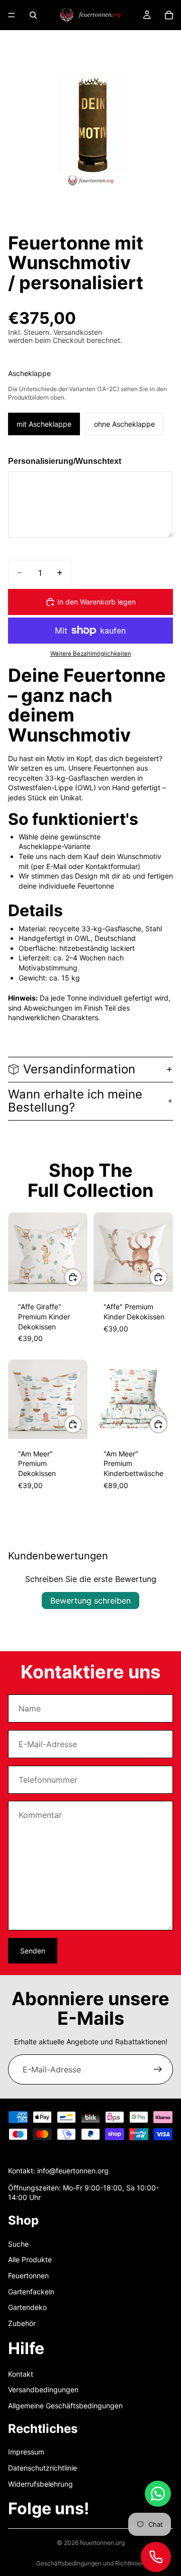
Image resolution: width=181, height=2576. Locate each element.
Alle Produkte (30, 2259)
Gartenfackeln (31, 2291)
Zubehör (22, 2323)
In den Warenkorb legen (97, 602)
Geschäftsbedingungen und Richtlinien (90, 2563)
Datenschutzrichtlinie (42, 2468)
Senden (33, 1951)
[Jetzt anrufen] (156, 2557)
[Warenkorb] (169, 15)
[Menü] (12, 15)
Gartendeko (27, 2307)
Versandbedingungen (43, 2389)
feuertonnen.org (102, 2543)
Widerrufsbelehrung (40, 2483)
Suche (18, 2244)
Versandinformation (79, 1069)
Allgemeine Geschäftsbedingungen (65, 2406)
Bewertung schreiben (90, 1601)
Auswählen (167, 1424)
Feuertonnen (28, 2276)
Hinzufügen (81, 1277)
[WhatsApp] (158, 2494)
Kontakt (21, 2374)
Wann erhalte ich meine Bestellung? (75, 1101)
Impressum (26, 2452)
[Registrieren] (158, 2069)
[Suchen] (33, 15)
